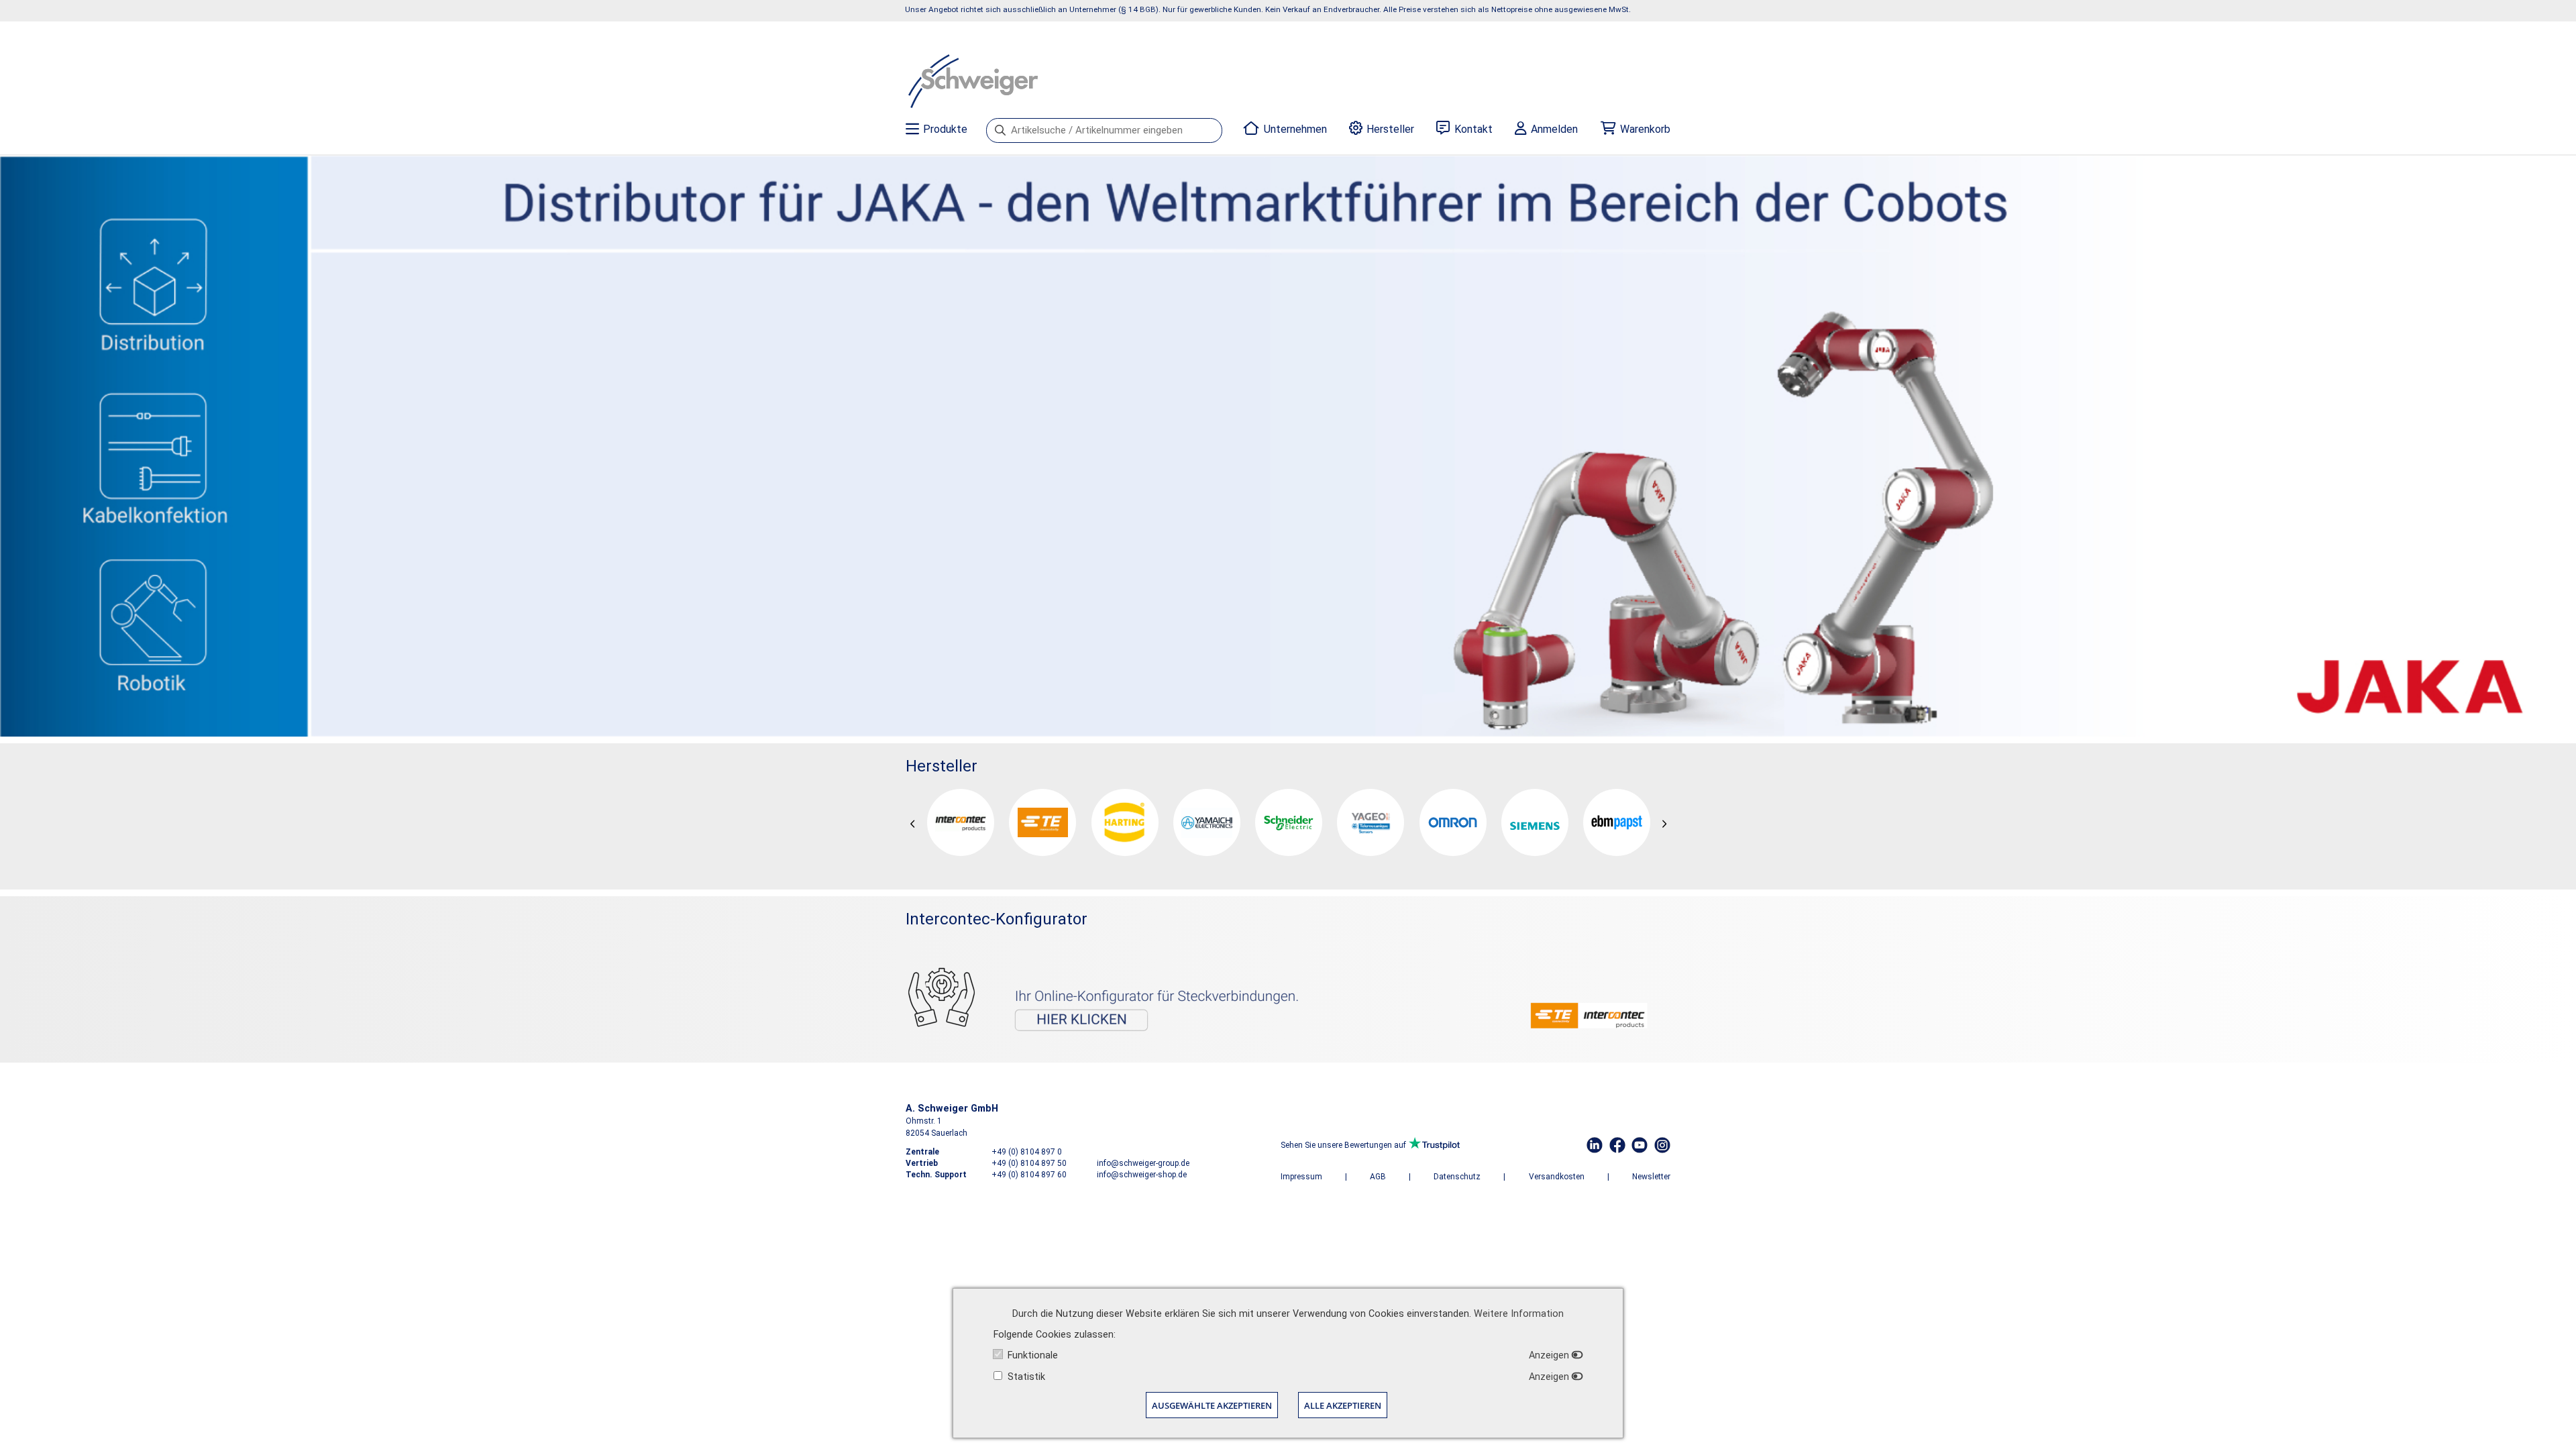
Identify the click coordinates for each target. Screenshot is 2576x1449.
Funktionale (1033, 1355)
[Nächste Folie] (1664, 824)
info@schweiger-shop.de (1142, 1175)
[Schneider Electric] (1289, 822)
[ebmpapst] (1617, 822)
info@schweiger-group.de (1143, 1163)
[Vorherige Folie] (913, 824)
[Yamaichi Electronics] (1207, 822)
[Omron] (1453, 822)
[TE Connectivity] (1042, 822)
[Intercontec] (961, 822)
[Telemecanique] (1371, 822)
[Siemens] (1535, 822)
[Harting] (1125, 822)
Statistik (1026, 1377)
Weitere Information (1519, 1314)
